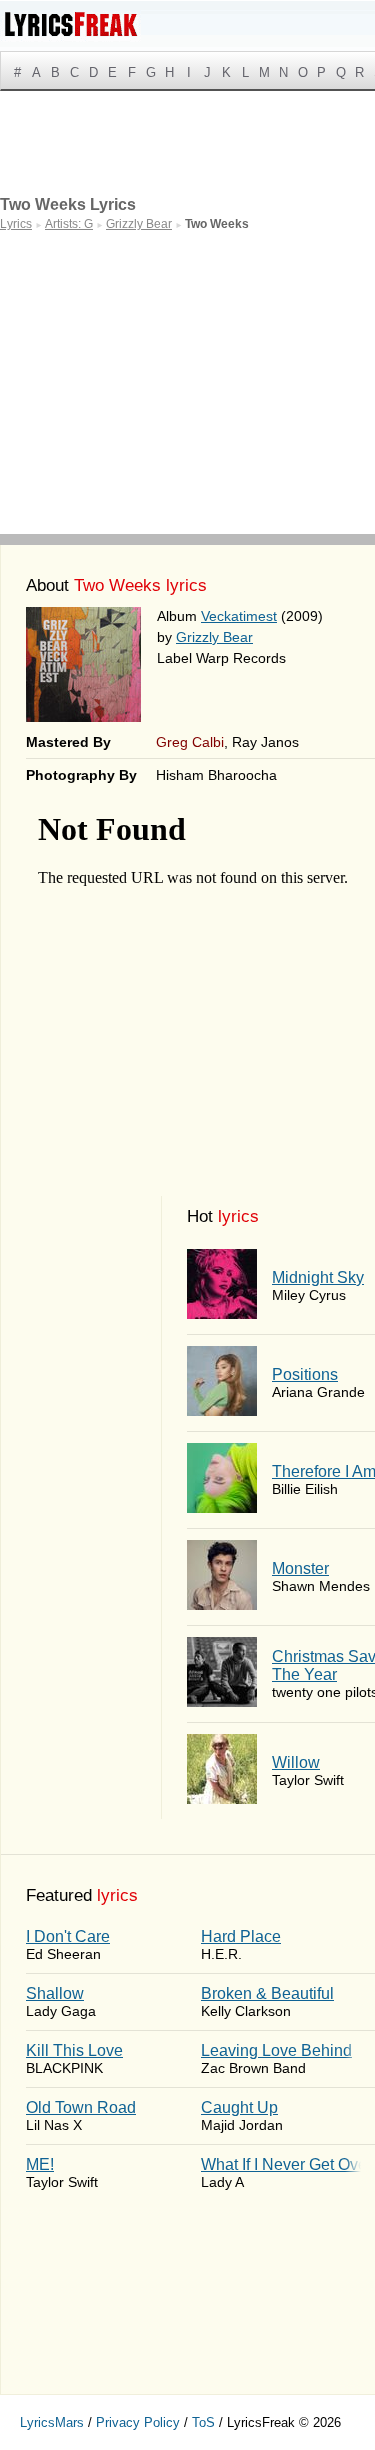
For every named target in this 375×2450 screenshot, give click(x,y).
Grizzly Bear (214, 637)
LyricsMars (52, 2422)
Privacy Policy (138, 2422)
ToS (203, 2422)
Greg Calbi (190, 742)
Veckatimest (239, 616)
